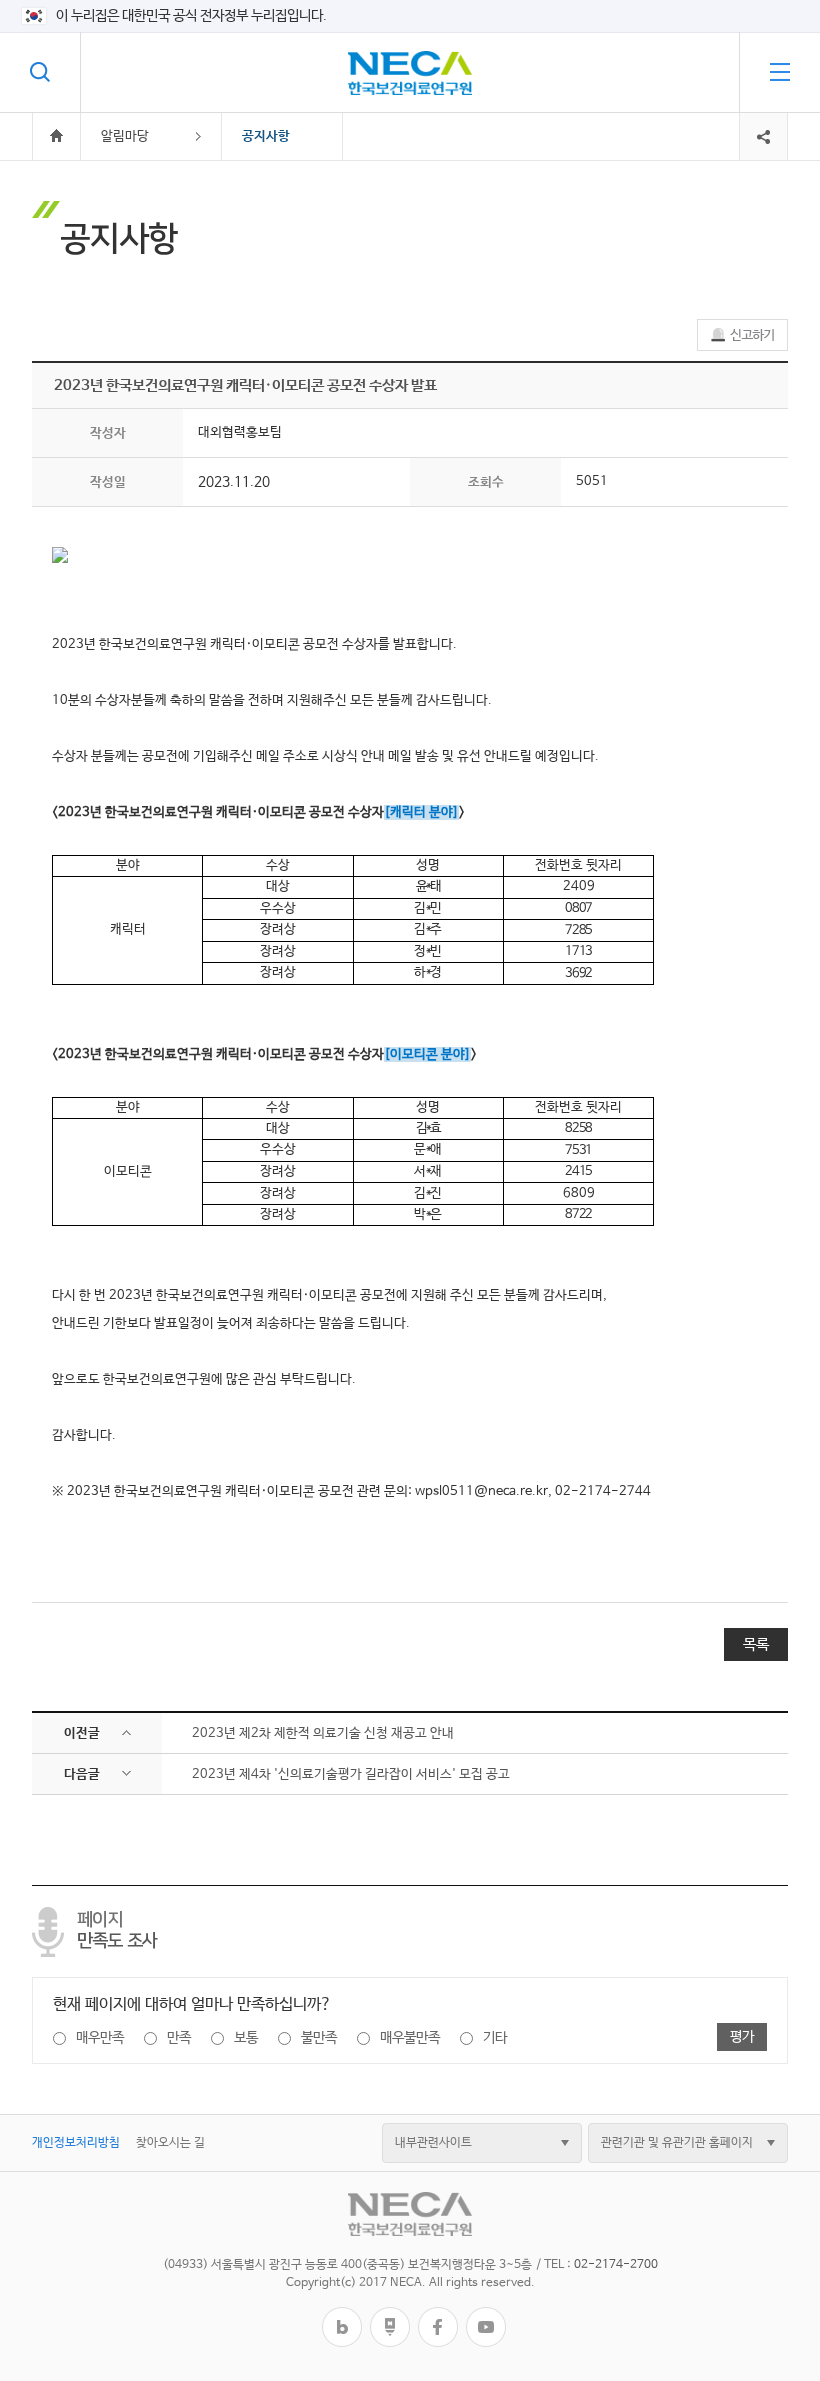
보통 (246, 2038)
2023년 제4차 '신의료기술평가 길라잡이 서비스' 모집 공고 (351, 1774)
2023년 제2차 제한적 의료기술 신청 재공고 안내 (323, 1733)
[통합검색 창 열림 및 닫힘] (40, 72)
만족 (179, 2038)
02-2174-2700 (616, 2265)
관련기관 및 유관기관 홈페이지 (677, 2143)
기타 (495, 2038)
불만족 (319, 2038)
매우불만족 (410, 2038)
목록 (756, 1644)
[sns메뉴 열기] (763, 120)
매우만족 (100, 2038)
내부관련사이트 (433, 2143)
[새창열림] (342, 2314)
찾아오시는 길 (170, 2143)
